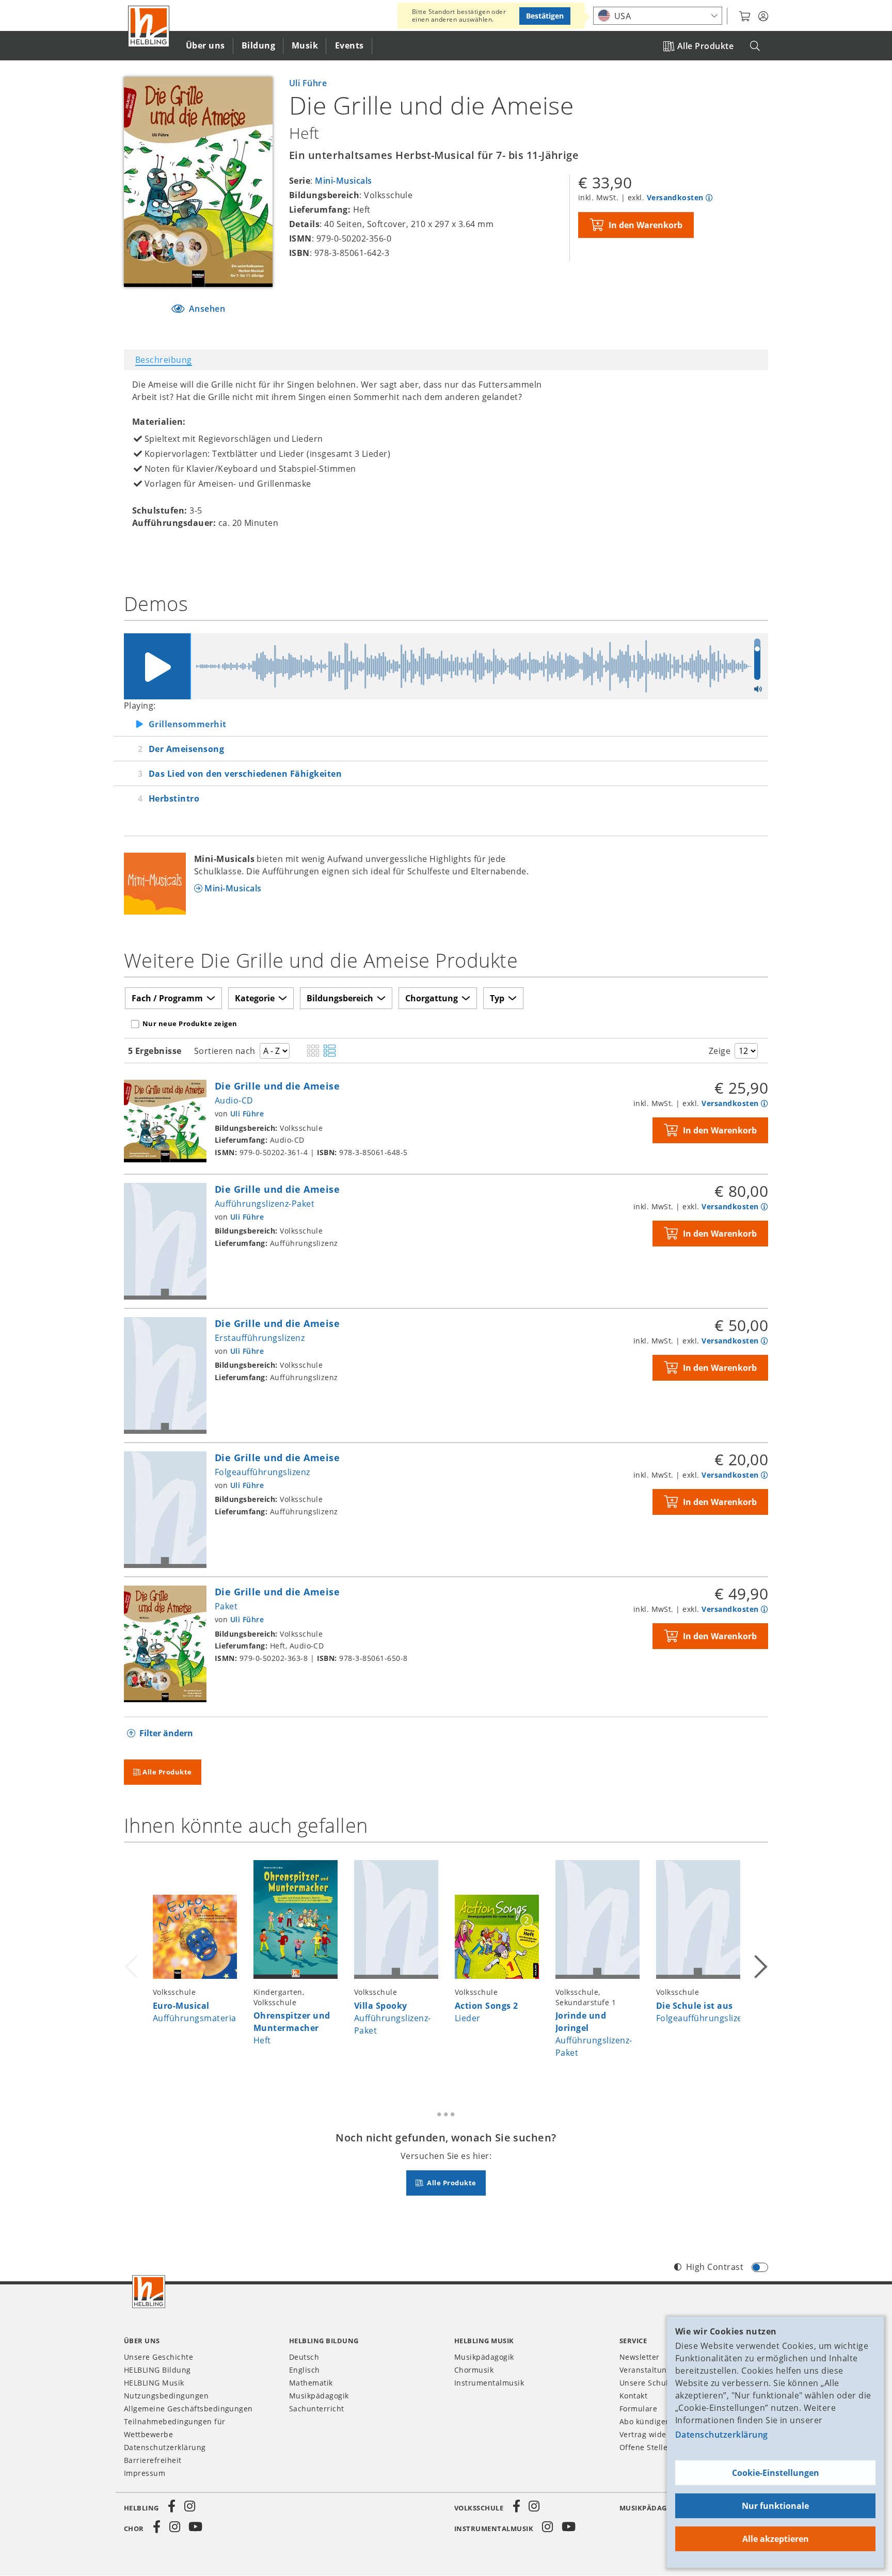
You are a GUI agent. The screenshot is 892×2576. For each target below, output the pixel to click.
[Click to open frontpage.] (149, 26)
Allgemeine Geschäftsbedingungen (188, 2409)
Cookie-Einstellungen (776, 2473)
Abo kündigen (645, 2421)
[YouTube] (196, 2527)
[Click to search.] (755, 46)
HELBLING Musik (154, 2383)
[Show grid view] (313, 1051)
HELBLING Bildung (157, 2370)
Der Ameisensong (186, 749)
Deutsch (304, 2357)
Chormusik (474, 2370)
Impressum (145, 2473)
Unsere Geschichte (158, 2357)
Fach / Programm (167, 998)
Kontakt (633, 2396)
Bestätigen (545, 16)
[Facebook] (172, 2506)
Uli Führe (308, 83)
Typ (497, 998)
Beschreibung (164, 360)
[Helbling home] (149, 2292)
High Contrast (715, 2267)
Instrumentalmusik (489, 2383)
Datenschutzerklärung (722, 2435)
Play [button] (157, 666)
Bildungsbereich (340, 998)
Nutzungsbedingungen (166, 2396)
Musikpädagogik (319, 2396)
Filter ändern (166, 1733)
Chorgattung (432, 998)
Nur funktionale (775, 2506)
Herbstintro (174, 798)
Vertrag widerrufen (655, 2434)
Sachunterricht (317, 2409)
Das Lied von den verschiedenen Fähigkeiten (245, 774)
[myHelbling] (763, 17)
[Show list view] (330, 1051)
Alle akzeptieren (776, 2539)
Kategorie (255, 998)
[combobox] (658, 16)
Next (760, 1965)
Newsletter (640, 2357)
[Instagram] (189, 2506)
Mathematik (311, 2383)
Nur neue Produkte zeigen (190, 1023)
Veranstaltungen (650, 2370)
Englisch (305, 2370)
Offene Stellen (646, 2447)
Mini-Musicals (343, 181)
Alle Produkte (705, 46)
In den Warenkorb (646, 225)
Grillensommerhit (188, 724)
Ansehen (206, 309)
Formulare (638, 2409)
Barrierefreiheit (153, 2460)
